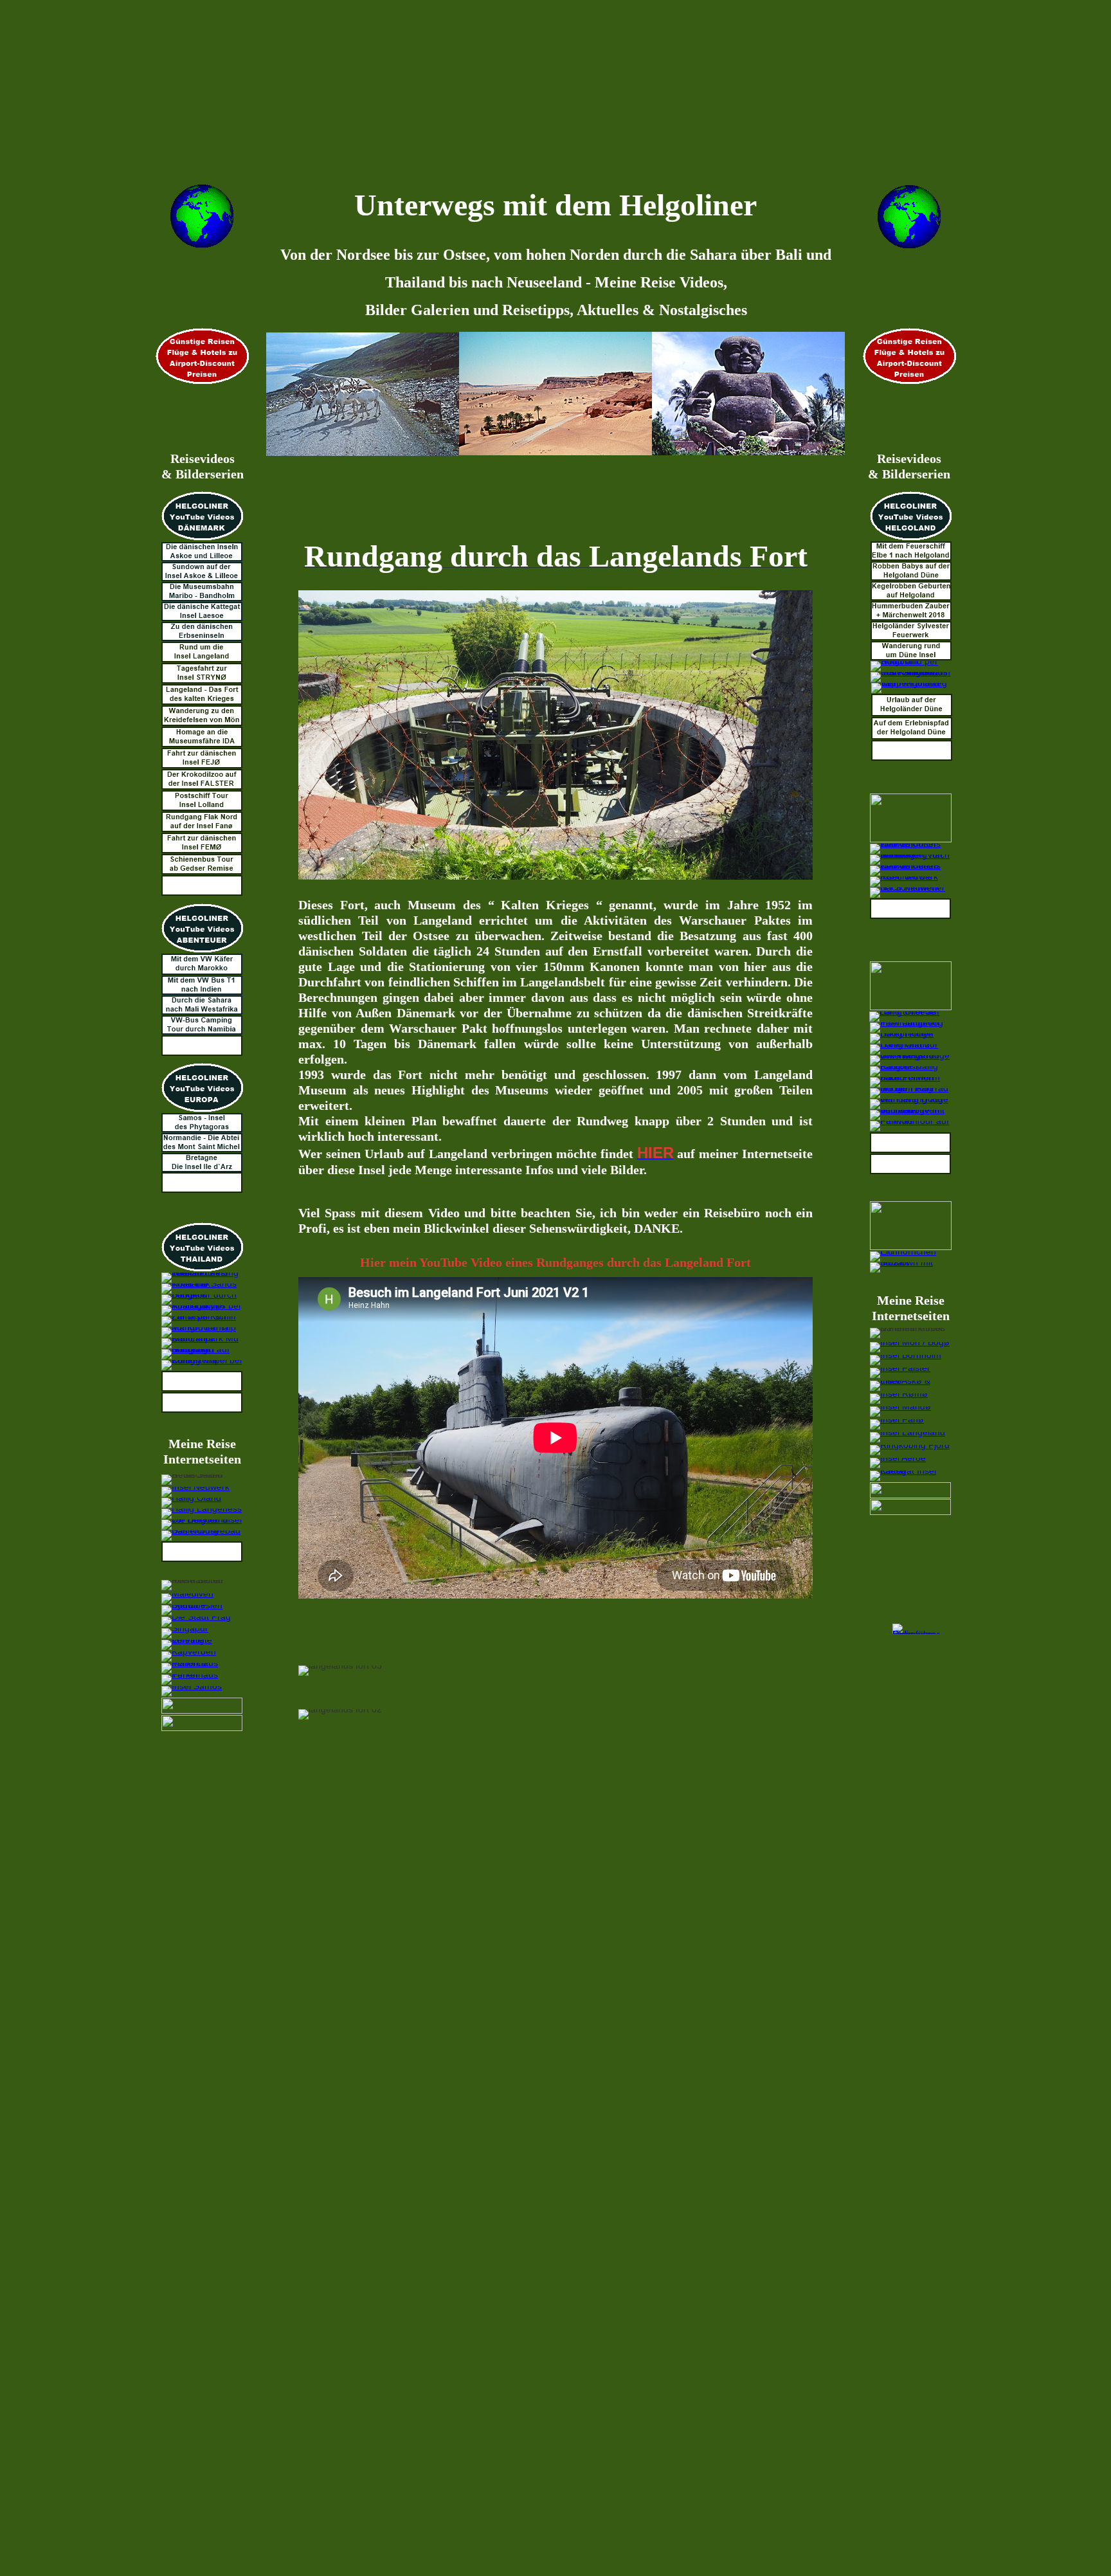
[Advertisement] (523, 90)
